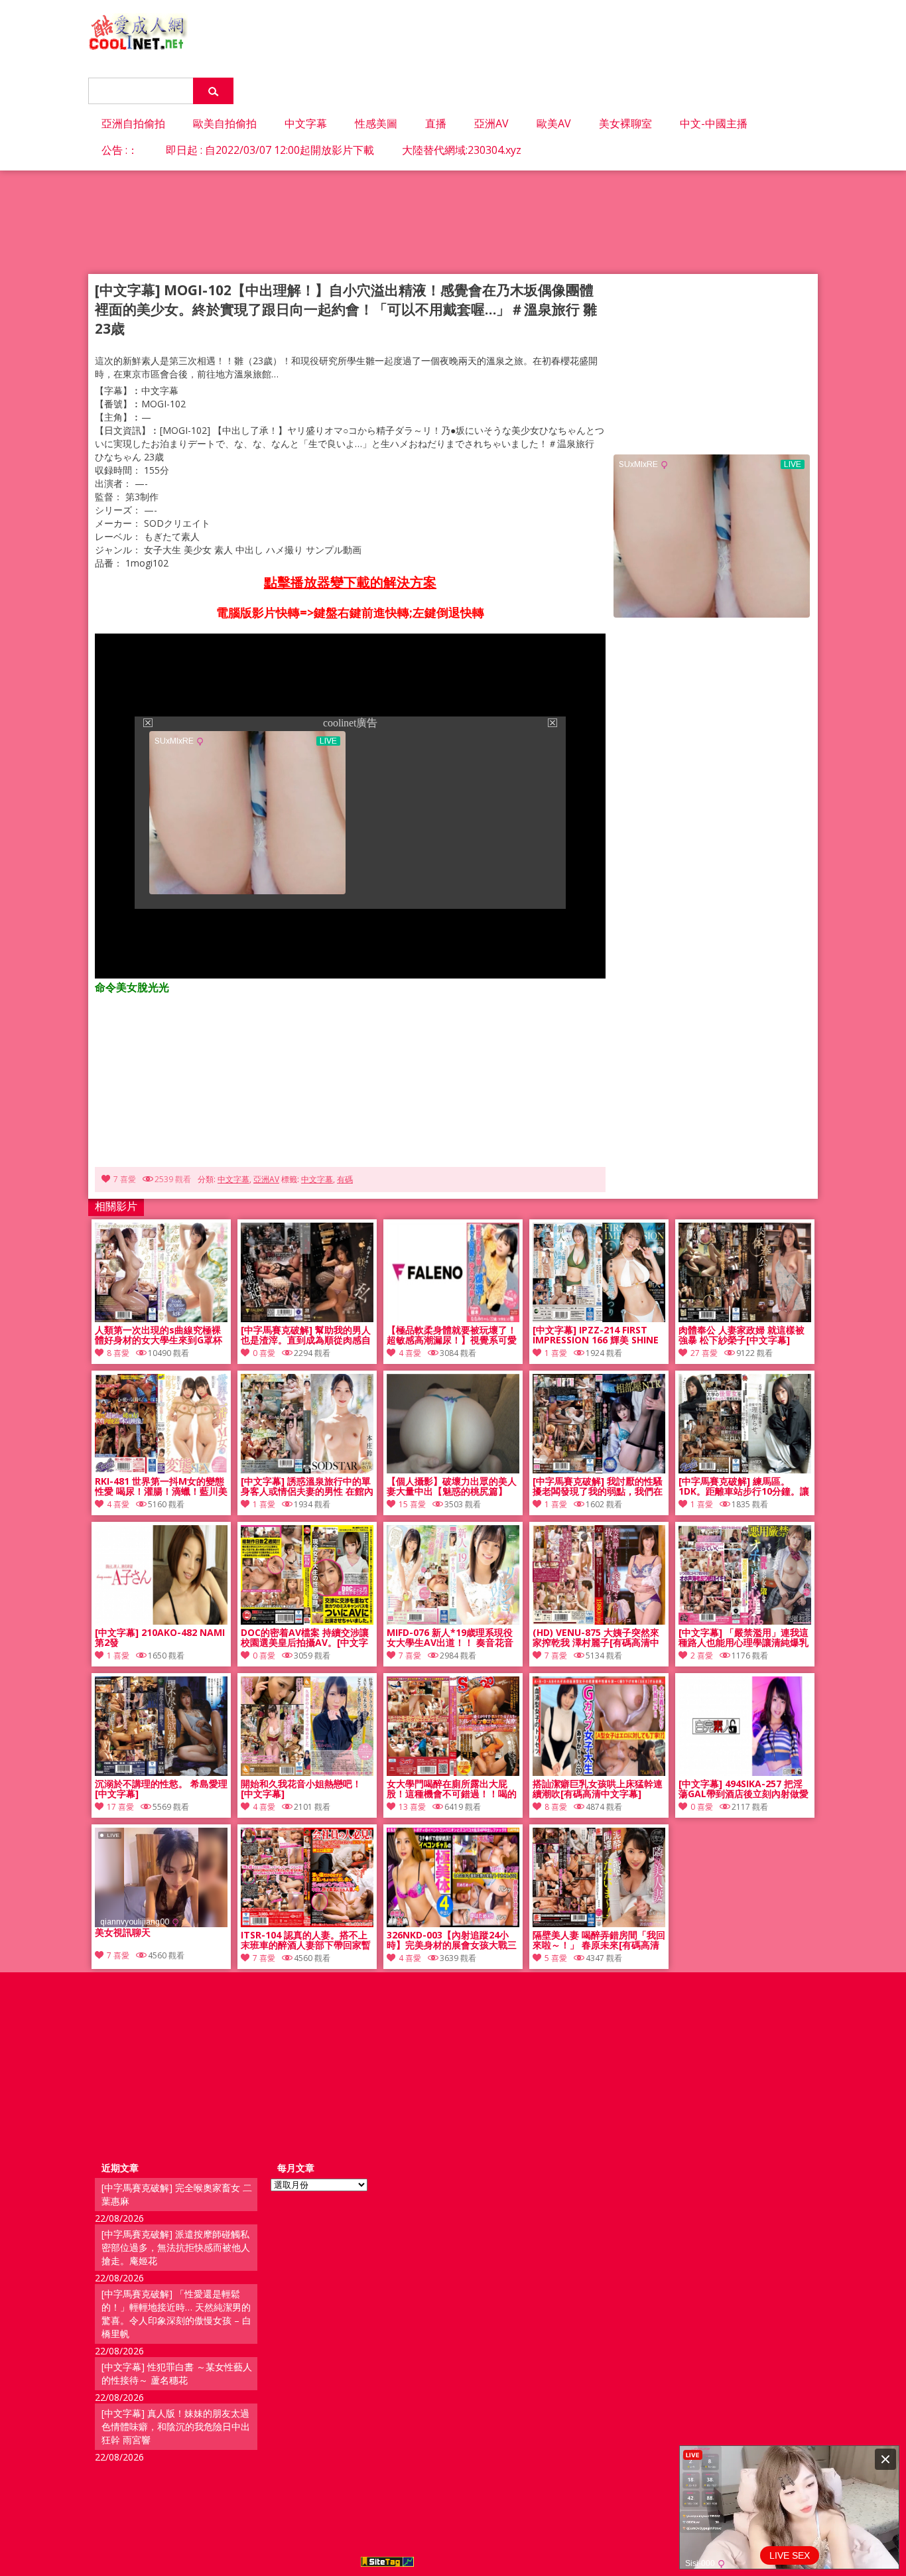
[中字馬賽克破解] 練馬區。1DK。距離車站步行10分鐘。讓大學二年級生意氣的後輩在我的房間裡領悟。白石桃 (744, 1487)
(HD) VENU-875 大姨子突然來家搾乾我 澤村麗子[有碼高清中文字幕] (596, 1638)
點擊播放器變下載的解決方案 (350, 582)
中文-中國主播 (714, 123)
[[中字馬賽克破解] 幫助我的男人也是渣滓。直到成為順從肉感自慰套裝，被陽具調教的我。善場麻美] (307, 1319)
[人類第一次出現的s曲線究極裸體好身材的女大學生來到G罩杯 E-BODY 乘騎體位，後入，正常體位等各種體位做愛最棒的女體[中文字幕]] (161, 1319)
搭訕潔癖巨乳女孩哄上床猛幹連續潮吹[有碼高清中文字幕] (598, 1789)
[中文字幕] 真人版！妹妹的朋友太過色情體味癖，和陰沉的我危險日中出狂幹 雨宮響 (176, 2426)
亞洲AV (491, 123)
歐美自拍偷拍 (225, 123)
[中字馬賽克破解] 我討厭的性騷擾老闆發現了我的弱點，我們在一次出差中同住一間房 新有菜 (598, 1487)
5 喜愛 (556, 1958)
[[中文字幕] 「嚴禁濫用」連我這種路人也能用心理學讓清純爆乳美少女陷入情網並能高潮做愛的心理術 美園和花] (745, 1621)
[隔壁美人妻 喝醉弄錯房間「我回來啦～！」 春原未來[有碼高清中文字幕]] (599, 1924)
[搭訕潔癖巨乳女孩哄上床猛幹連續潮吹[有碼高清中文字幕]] (599, 1772)
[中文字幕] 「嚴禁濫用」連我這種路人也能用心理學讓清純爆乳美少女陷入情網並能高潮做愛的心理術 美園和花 (744, 1638)
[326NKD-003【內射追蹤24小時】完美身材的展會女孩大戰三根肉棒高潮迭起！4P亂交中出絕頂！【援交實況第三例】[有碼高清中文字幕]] (453, 1924)
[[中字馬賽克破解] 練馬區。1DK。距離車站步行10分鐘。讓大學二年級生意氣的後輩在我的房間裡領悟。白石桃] (745, 1470)
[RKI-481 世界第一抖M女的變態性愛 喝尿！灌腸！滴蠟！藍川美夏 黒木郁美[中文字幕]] (161, 1470)
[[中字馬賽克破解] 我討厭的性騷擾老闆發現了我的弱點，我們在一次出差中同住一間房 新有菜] (599, 1470)
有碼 (345, 1179)
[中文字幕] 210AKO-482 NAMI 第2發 (160, 1638)
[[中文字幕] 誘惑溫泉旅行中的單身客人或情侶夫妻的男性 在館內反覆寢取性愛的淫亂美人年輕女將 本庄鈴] (307, 1470)
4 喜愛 (410, 1353)
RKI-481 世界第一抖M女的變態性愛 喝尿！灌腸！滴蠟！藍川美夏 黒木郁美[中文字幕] (161, 1487)
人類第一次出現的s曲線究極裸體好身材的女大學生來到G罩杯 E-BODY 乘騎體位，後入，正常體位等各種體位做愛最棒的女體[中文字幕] (160, 1335)
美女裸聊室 (625, 123)
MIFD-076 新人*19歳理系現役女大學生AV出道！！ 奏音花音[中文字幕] (450, 1638)
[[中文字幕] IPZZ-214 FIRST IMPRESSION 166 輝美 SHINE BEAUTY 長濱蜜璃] (599, 1319)
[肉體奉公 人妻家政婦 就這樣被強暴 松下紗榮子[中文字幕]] (745, 1319)
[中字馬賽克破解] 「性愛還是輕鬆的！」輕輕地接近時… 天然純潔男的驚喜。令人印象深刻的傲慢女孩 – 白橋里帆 (176, 2314)
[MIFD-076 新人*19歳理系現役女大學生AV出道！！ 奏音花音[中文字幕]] (453, 1621)
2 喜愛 (702, 1656)
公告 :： (120, 150)
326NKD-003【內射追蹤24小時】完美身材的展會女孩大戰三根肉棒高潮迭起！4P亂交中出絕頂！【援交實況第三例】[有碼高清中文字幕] (453, 1940)
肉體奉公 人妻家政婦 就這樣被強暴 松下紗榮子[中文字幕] (742, 1335)
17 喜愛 (120, 1807)
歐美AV (554, 123)
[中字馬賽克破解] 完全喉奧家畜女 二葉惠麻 (177, 2194)
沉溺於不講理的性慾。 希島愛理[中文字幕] (161, 1789)
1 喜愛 (556, 1353)
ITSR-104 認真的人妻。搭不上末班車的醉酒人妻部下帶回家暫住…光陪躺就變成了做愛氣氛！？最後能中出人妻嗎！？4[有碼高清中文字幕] (306, 1940)
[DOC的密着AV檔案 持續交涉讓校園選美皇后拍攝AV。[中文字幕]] (307, 1621)
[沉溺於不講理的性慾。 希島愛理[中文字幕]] (161, 1772)
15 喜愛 (412, 1504)
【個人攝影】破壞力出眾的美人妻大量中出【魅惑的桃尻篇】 (452, 1487)
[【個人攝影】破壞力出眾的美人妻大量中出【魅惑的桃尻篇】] (453, 1470)
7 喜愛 (125, 1179)
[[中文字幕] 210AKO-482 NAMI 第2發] (161, 1621)
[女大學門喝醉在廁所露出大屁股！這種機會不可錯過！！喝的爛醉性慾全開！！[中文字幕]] (453, 1772)
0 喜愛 (264, 1353)
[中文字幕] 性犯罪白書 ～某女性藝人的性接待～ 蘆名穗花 (177, 2373)
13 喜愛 (412, 1807)
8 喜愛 (118, 1353)
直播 (436, 123)
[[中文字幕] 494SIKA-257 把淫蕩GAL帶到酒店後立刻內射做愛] (745, 1772)
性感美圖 (376, 123)
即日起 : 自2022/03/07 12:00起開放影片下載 (270, 150)
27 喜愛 (704, 1353)
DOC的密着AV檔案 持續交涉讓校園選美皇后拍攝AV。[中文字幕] (305, 1638)
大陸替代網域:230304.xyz (462, 150)
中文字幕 (306, 123)
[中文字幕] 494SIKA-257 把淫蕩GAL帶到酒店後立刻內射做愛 (744, 1789)
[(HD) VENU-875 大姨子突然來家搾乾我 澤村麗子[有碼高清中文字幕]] (599, 1621)
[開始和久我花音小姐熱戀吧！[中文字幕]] (307, 1772)
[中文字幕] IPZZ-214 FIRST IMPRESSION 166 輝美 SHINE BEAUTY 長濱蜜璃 (596, 1335)
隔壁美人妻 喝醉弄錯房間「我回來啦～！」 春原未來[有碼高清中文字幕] (599, 1940)
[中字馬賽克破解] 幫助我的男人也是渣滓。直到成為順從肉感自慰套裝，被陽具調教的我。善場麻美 (306, 1335)
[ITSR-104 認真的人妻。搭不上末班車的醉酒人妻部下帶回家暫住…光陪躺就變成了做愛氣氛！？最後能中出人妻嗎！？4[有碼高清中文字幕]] (307, 1924)
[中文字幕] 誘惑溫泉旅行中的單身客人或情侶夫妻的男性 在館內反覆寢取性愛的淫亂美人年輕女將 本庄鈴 (307, 1487)
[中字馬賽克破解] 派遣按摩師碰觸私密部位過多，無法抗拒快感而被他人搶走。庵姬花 (176, 2247)
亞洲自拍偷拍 (133, 123)
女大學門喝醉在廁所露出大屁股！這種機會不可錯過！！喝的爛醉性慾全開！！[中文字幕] (452, 1789)
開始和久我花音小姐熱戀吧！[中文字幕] (301, 1789)
